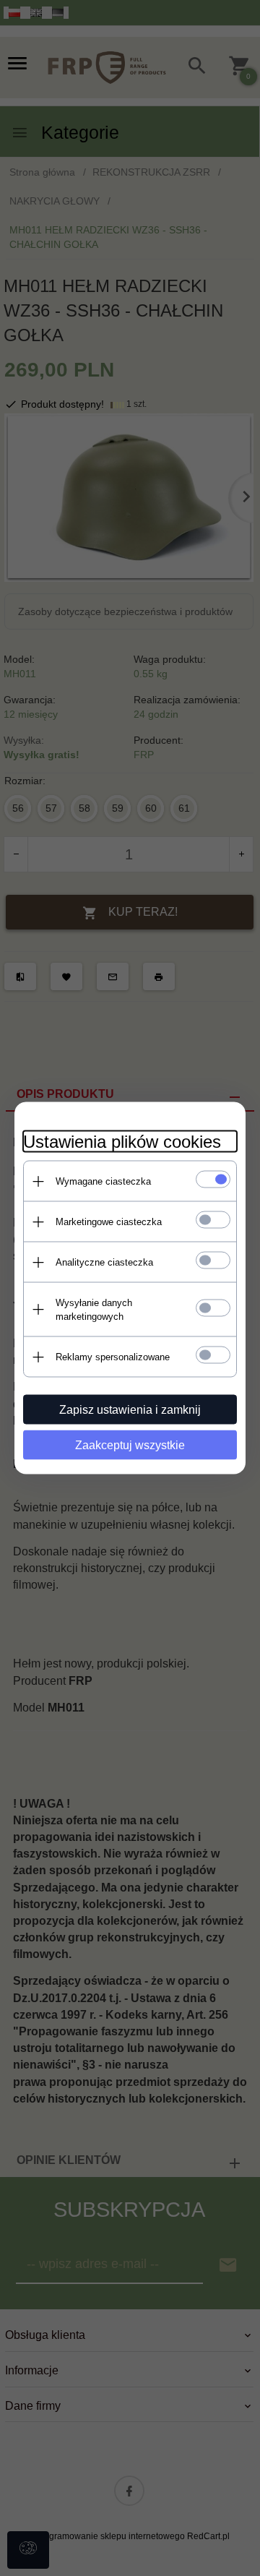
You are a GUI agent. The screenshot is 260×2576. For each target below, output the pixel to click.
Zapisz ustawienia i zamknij (130, 1410)
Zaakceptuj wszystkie (130, 1445)
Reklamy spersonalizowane (113, 1357)
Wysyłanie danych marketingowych (94, 1310)
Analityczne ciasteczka (104, 1262)
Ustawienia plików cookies (122, 1142)
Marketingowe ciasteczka (109, 1222)
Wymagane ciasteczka (103, 1181)
